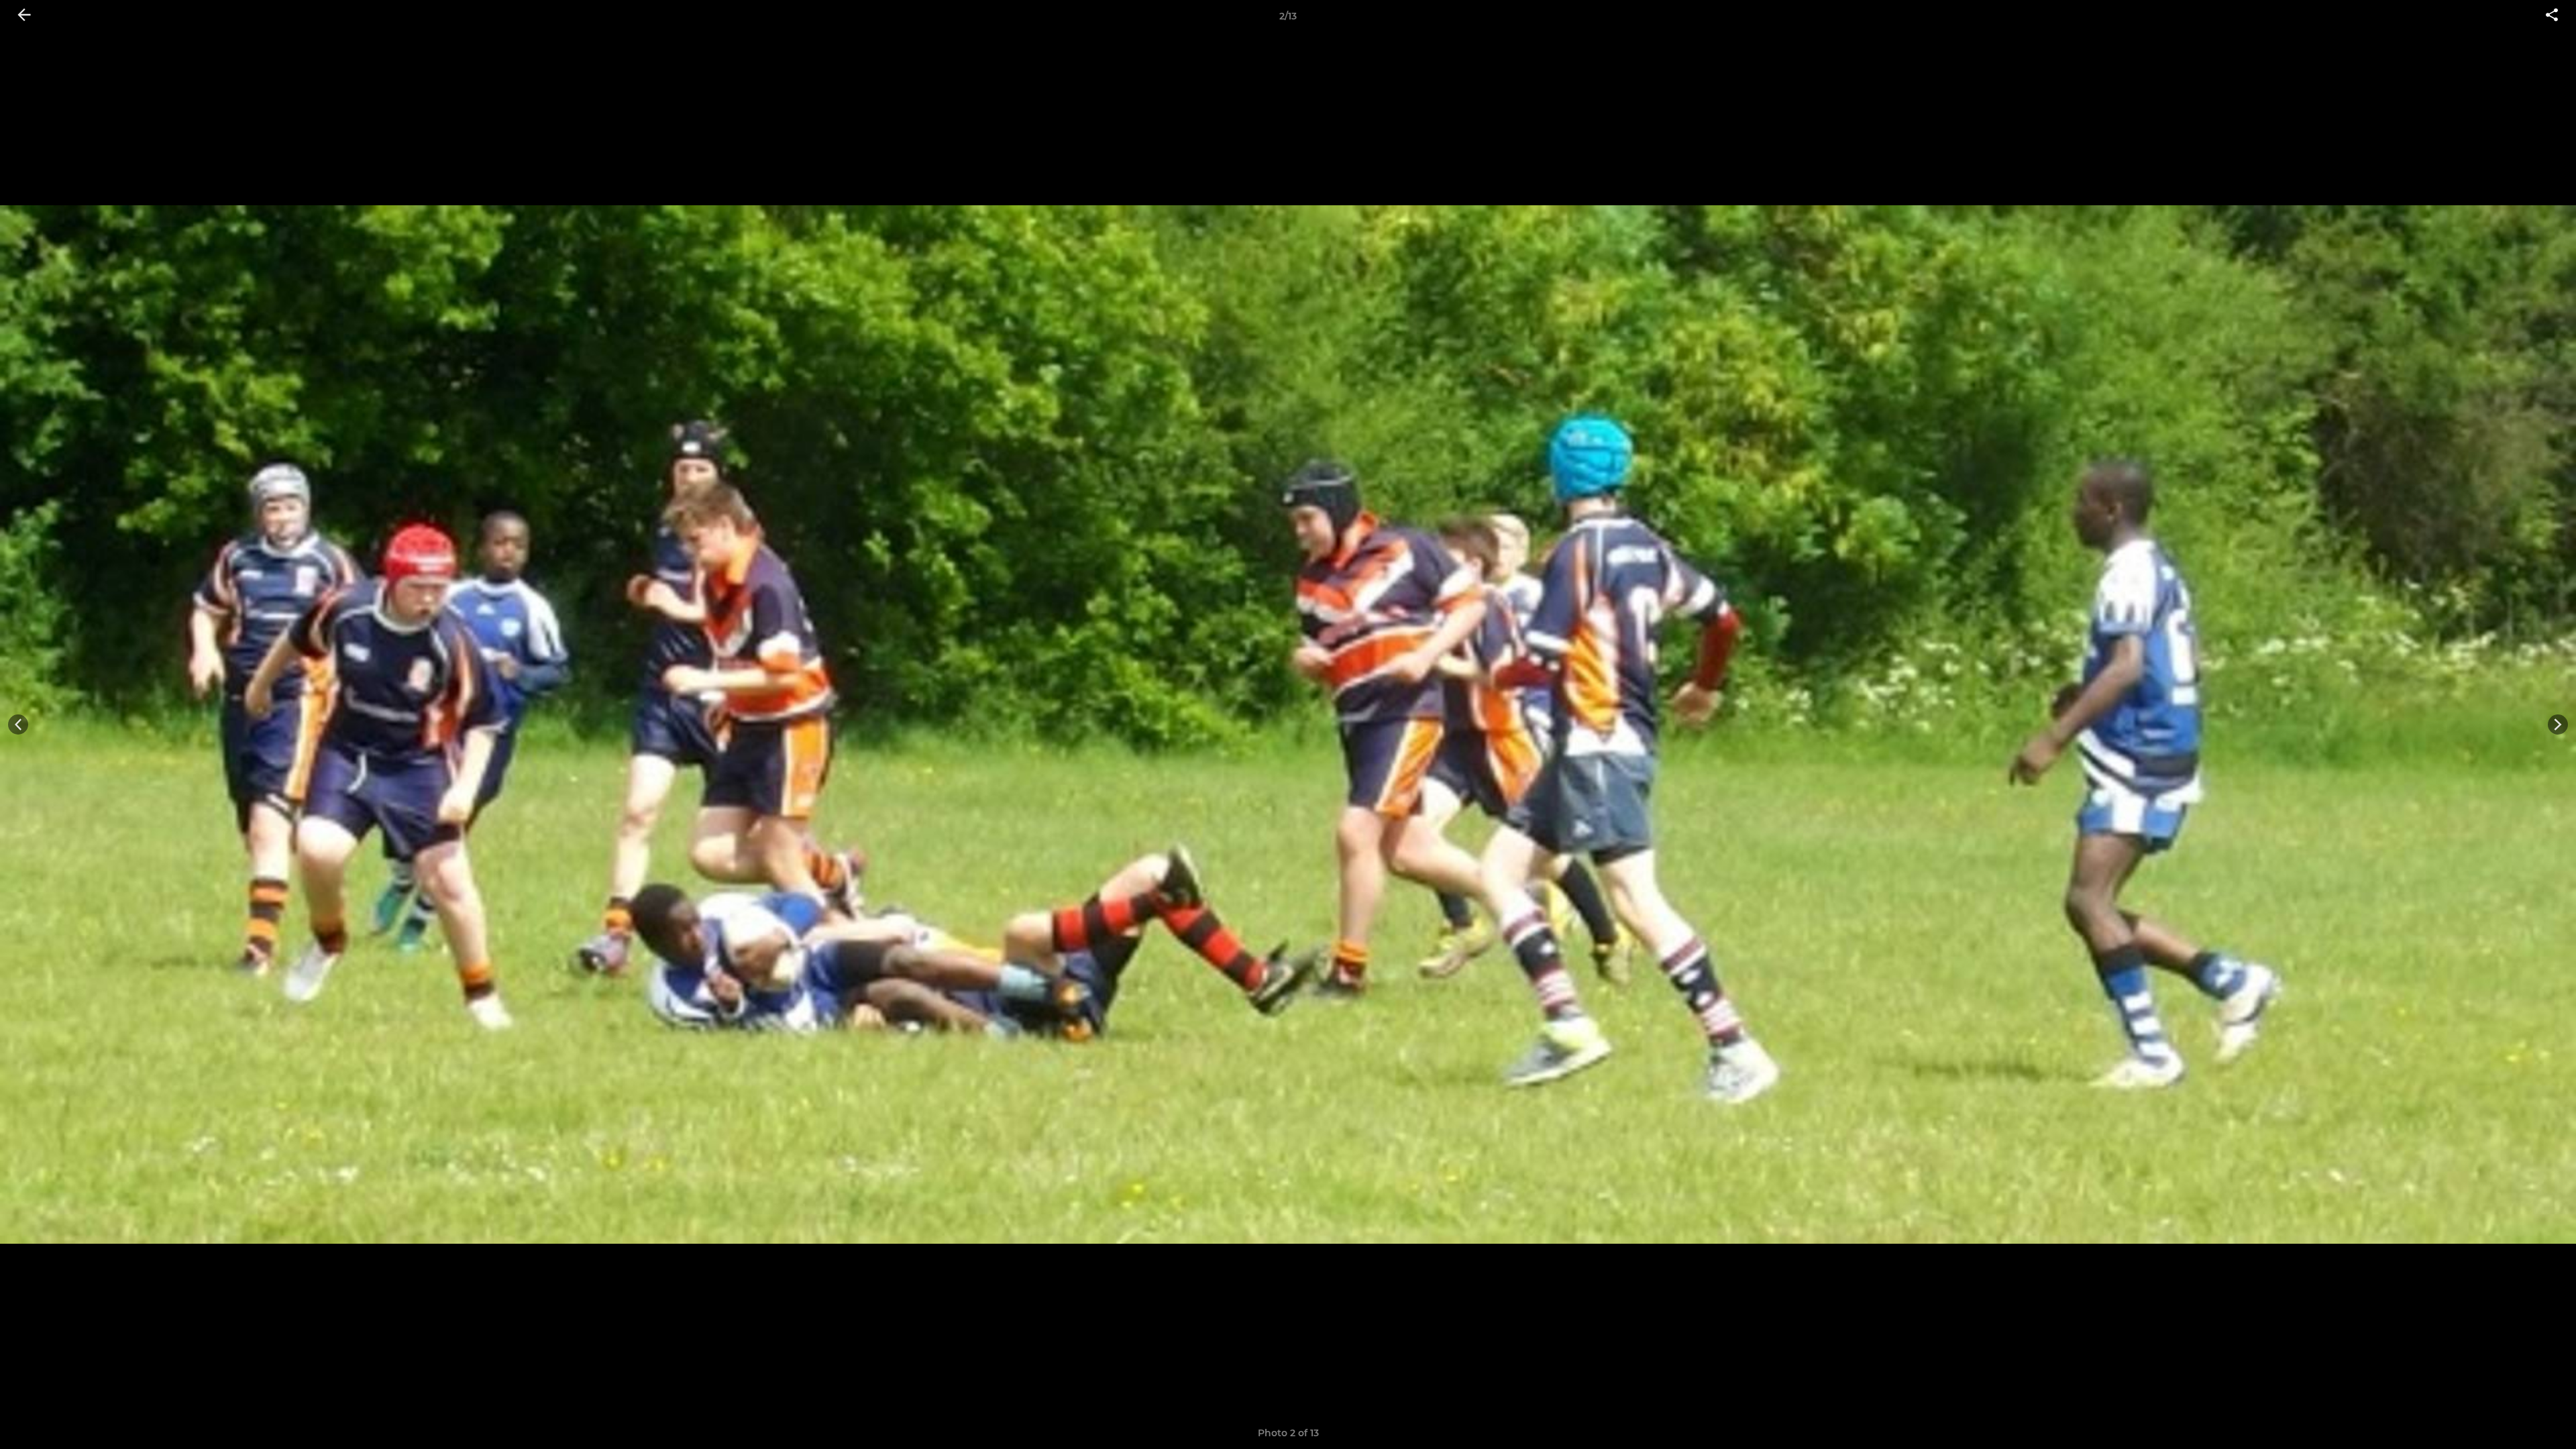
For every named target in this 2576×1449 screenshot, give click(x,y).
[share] (2552, 16)
